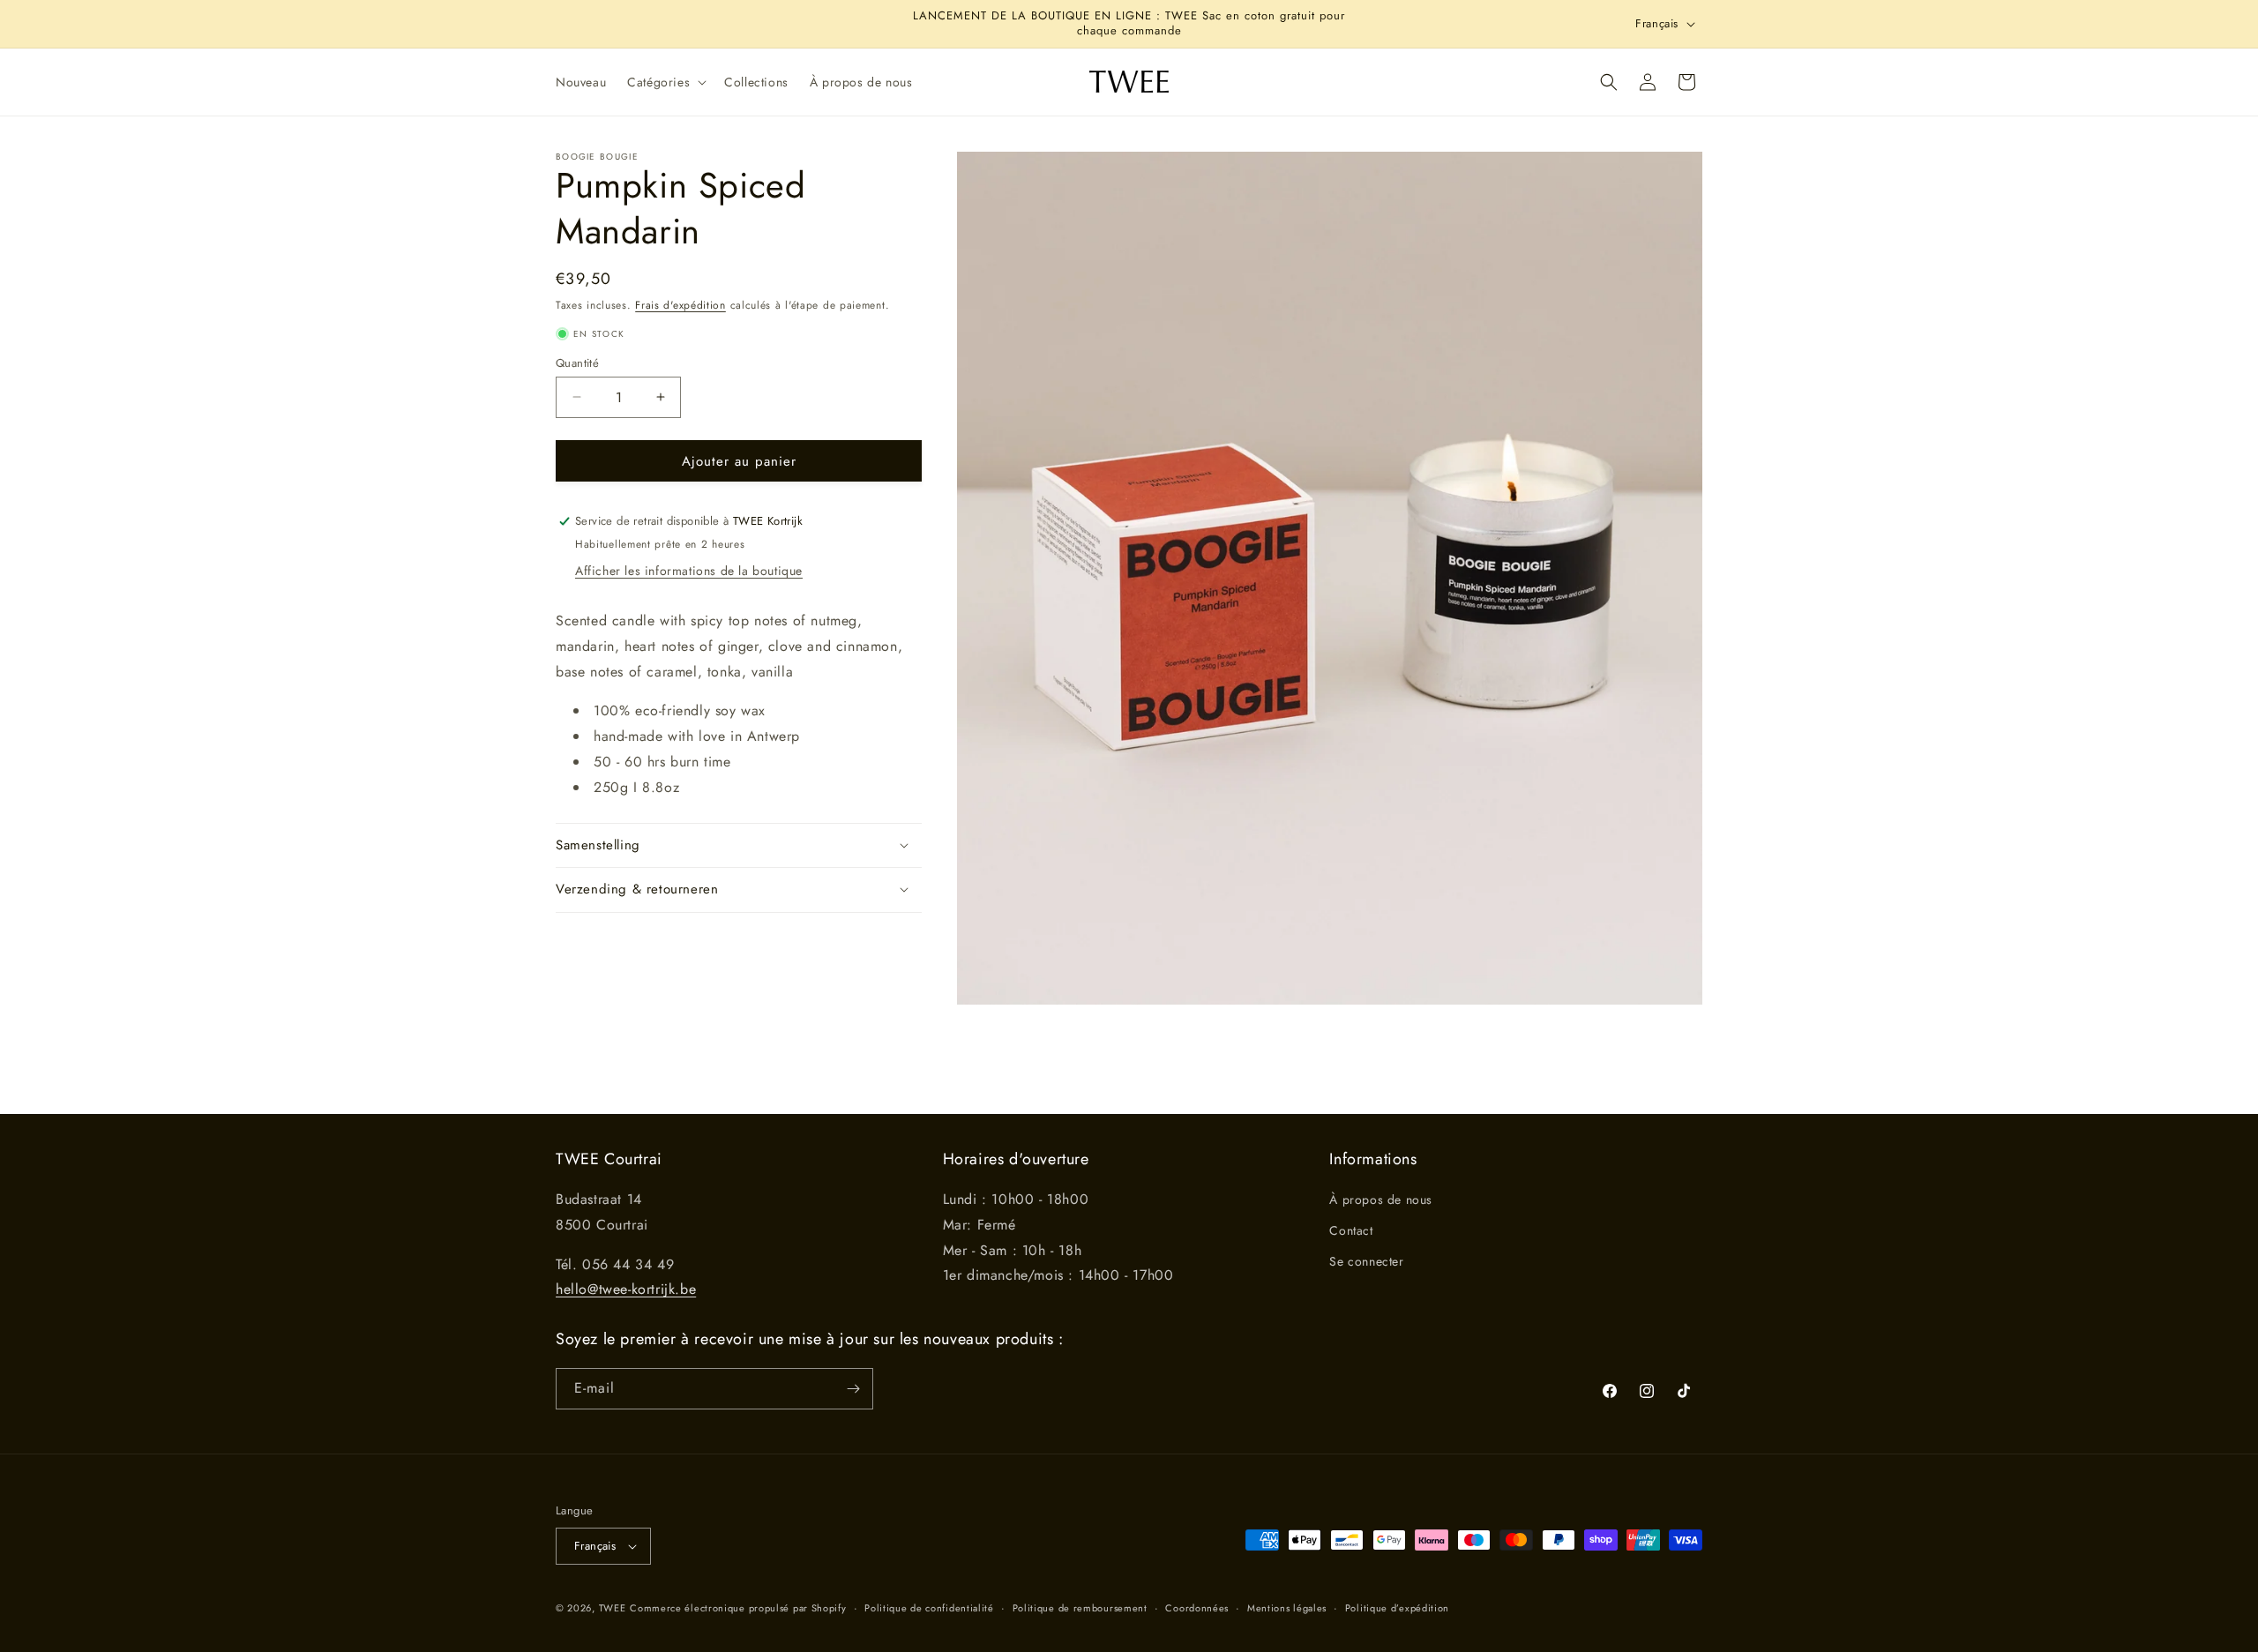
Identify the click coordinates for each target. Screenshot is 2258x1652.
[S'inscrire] (853, 1389)
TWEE (613, 1608)
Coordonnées (1197, 1608)
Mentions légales (1287, 1608)
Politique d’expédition (1397, 1608)
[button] (665, 82)
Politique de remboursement (1080, 1608)
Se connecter (1366, 1261)
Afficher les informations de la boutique (689, 571)
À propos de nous (1381, 1200)
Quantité (577, 362)
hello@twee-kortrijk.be (626, 1289)
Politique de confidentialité (929, 1608)
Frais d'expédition (680, 305)
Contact (1351, 1230)
